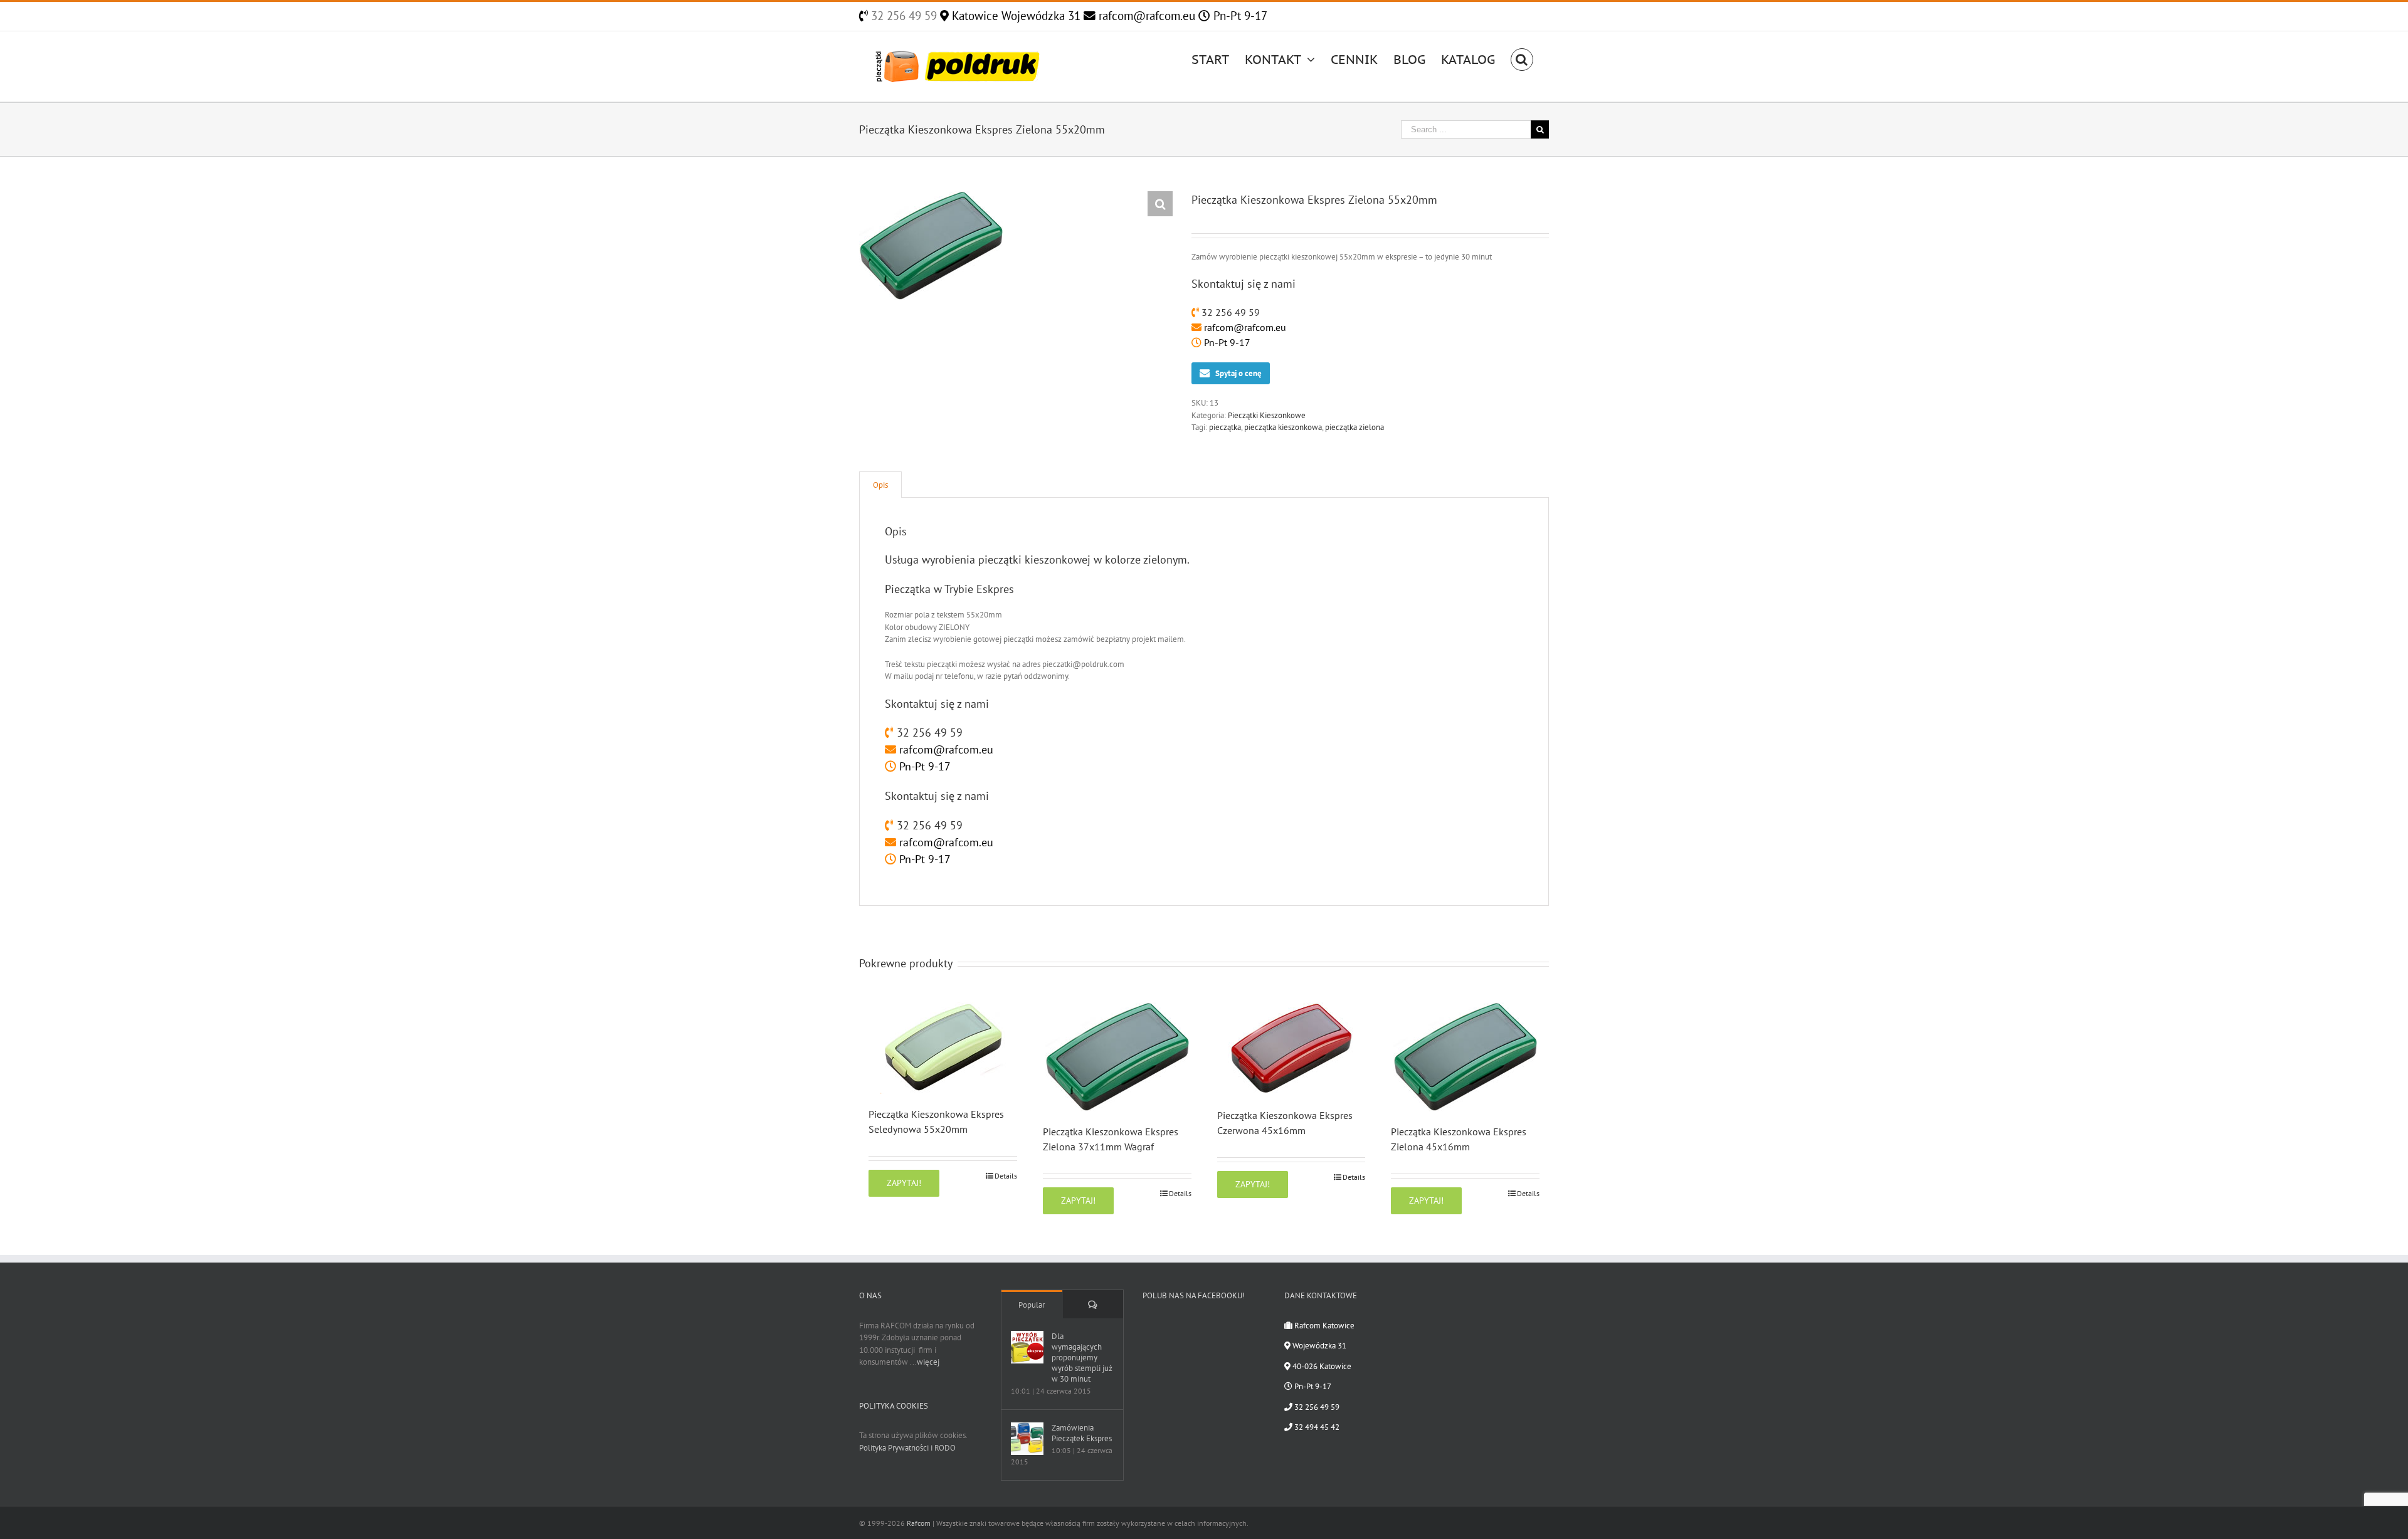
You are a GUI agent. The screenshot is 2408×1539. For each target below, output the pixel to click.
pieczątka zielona (1354, 427)
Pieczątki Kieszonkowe (1267, 415)
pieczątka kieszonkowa (1283, 427)
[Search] (1522, 58)
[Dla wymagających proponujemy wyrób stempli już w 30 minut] (1027, 1347)
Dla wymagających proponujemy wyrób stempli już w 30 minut (1082, 1358)
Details (1006, 1176)
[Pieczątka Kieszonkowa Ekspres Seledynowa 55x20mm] (943, 1048)
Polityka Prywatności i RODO (907, 1448)
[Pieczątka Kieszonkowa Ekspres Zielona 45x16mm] (1465, 1057)
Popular (1032, 1305)
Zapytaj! (904, 1183)
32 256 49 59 (902, 16)
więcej (928, 1362)
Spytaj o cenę (1238, 373)
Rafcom (919, 1523)
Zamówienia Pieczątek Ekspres (1082, 1433)
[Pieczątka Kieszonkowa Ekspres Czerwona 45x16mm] (1291, 1049)
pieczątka (1225, 427)
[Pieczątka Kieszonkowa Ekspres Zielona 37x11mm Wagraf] (1117, 1057)
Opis (880, 485)
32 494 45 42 (1316, 1427)
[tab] (880, 485)
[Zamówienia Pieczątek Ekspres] (1027, 1439)
